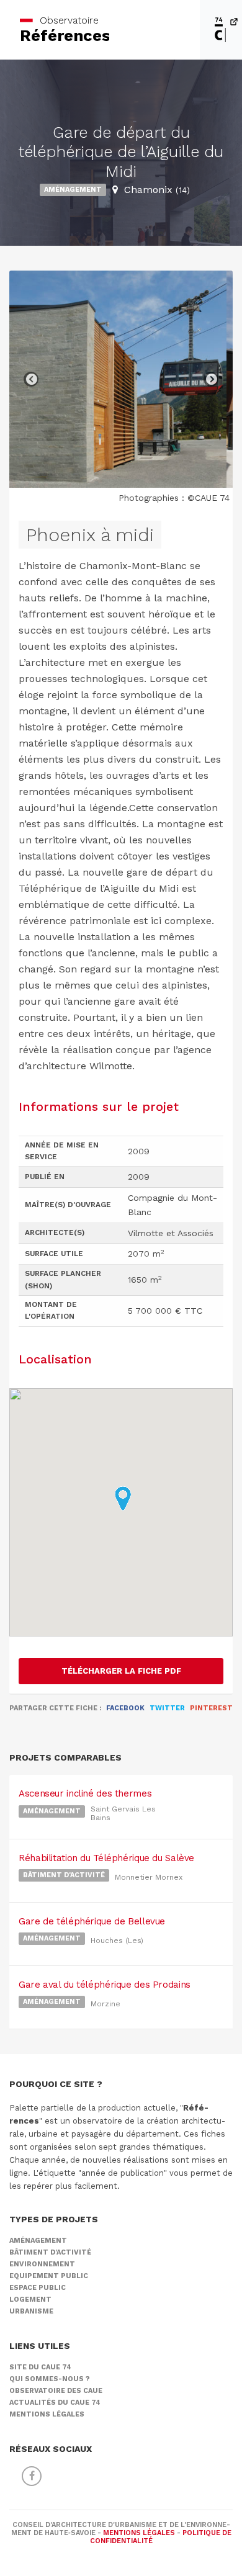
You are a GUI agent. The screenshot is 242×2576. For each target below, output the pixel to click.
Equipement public (49, 2276)
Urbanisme (31, 2311)
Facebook (125, 1708)
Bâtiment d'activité (64, 1875)
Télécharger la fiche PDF (121, 1671)
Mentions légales (47, 2414)
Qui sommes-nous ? (50, 2379)
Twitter (167, 1708)
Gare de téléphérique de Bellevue (92, 1921)
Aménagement (73, 190)
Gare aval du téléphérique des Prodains (105, 1985)
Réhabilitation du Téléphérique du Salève (106, 1858)
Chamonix (157, 190)
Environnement (42, 2264)
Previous (31, 379)
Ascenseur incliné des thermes (85, 1793)
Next (211, 379)
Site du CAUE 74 (40, 2367)
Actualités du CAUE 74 (55, 2403)
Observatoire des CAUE (56, 2391)
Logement (30, 2300)
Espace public (38, 2288)
